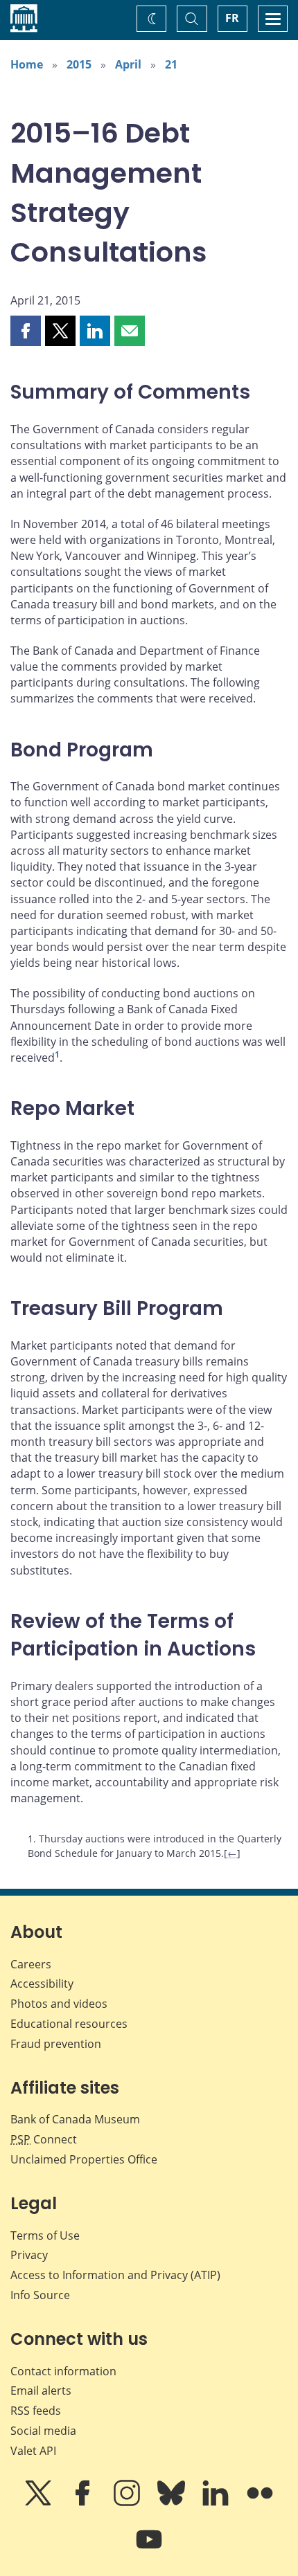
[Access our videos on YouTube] (149, 2549)
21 (171, 64)
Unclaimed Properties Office (84, 2159)
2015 (79, 64)
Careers (31, 1964)
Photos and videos (59, 2004)
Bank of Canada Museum (75, 2119)
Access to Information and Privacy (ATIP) (115, 2275)
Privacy (29, 2255)
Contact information (63, 2371)
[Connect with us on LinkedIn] (217, 2503)
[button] (26, 331)
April (128, 64)
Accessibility (42, 1984)
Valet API (33, 2451)
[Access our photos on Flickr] (260, 2503)
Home (27, 64)
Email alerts (41, 2391)
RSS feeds (36, 2411)
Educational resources (69, 2024)
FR (232, 18)
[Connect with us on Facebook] (84, 2503)
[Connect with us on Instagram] (128, 2503)
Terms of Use (45, 2235)
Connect (44, 2139)
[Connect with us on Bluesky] (173, 2503)
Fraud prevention (56, 2044)
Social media (43, 2431)
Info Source (40, 2295)
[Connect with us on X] (40, 2503)
